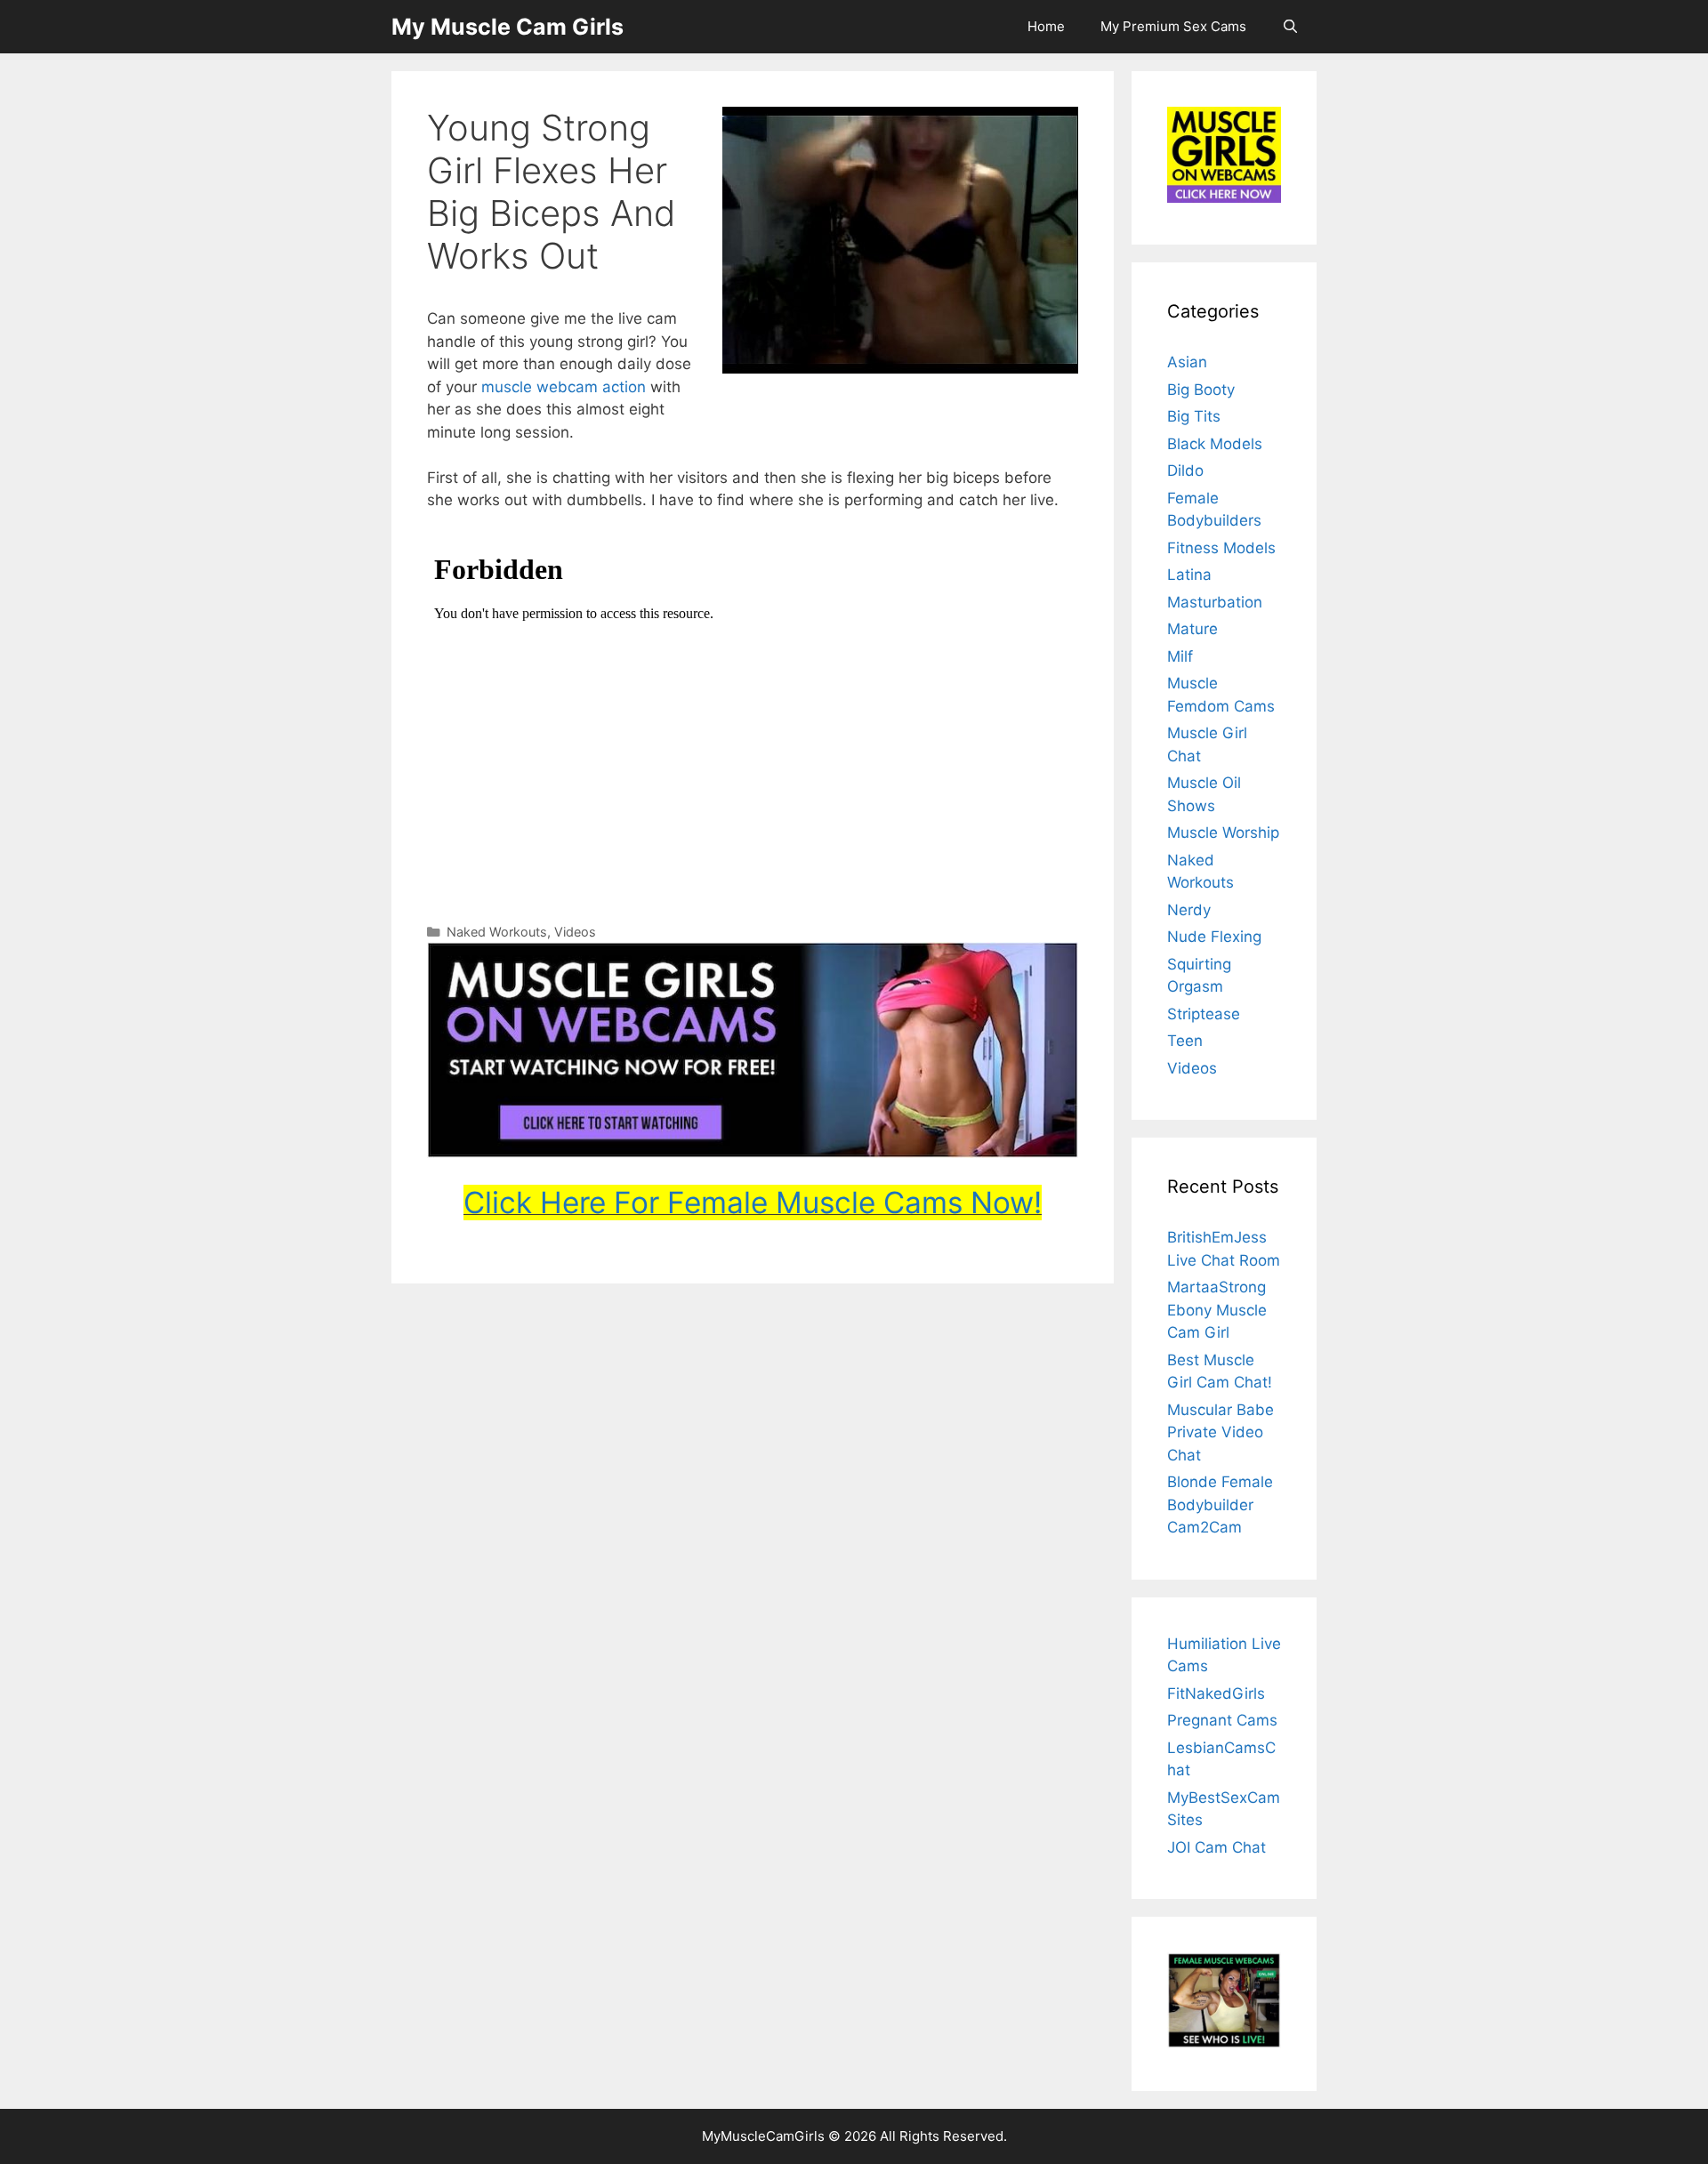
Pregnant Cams (1222, 1720)
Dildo (1185, 471)
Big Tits (1194, 416)
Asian (1187, 362)
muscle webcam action (564, 387)
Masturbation (1215, 602)
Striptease (1204, 1014)
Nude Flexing (1214, 937)
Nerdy (1189, 910)
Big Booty (1201, 390)
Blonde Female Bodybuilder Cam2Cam (1220, 1504)
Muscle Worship (1223, 833)
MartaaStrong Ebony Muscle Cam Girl (1217, 1310)
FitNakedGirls (1216, 1693)
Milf (1180, 656)
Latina (1189, 575)
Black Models (1215, 444)
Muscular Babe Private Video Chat (1221, 1432)
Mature (1192, 629)
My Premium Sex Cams (1173, 26)
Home (1046, 26)
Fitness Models (1221, 548)
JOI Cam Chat (1217, 1847)
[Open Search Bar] (1290, 27)
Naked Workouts (497, 932)
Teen (1185, 1041)
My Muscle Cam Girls (508, 27)
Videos (575, 932)
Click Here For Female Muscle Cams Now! (753, 1203)
